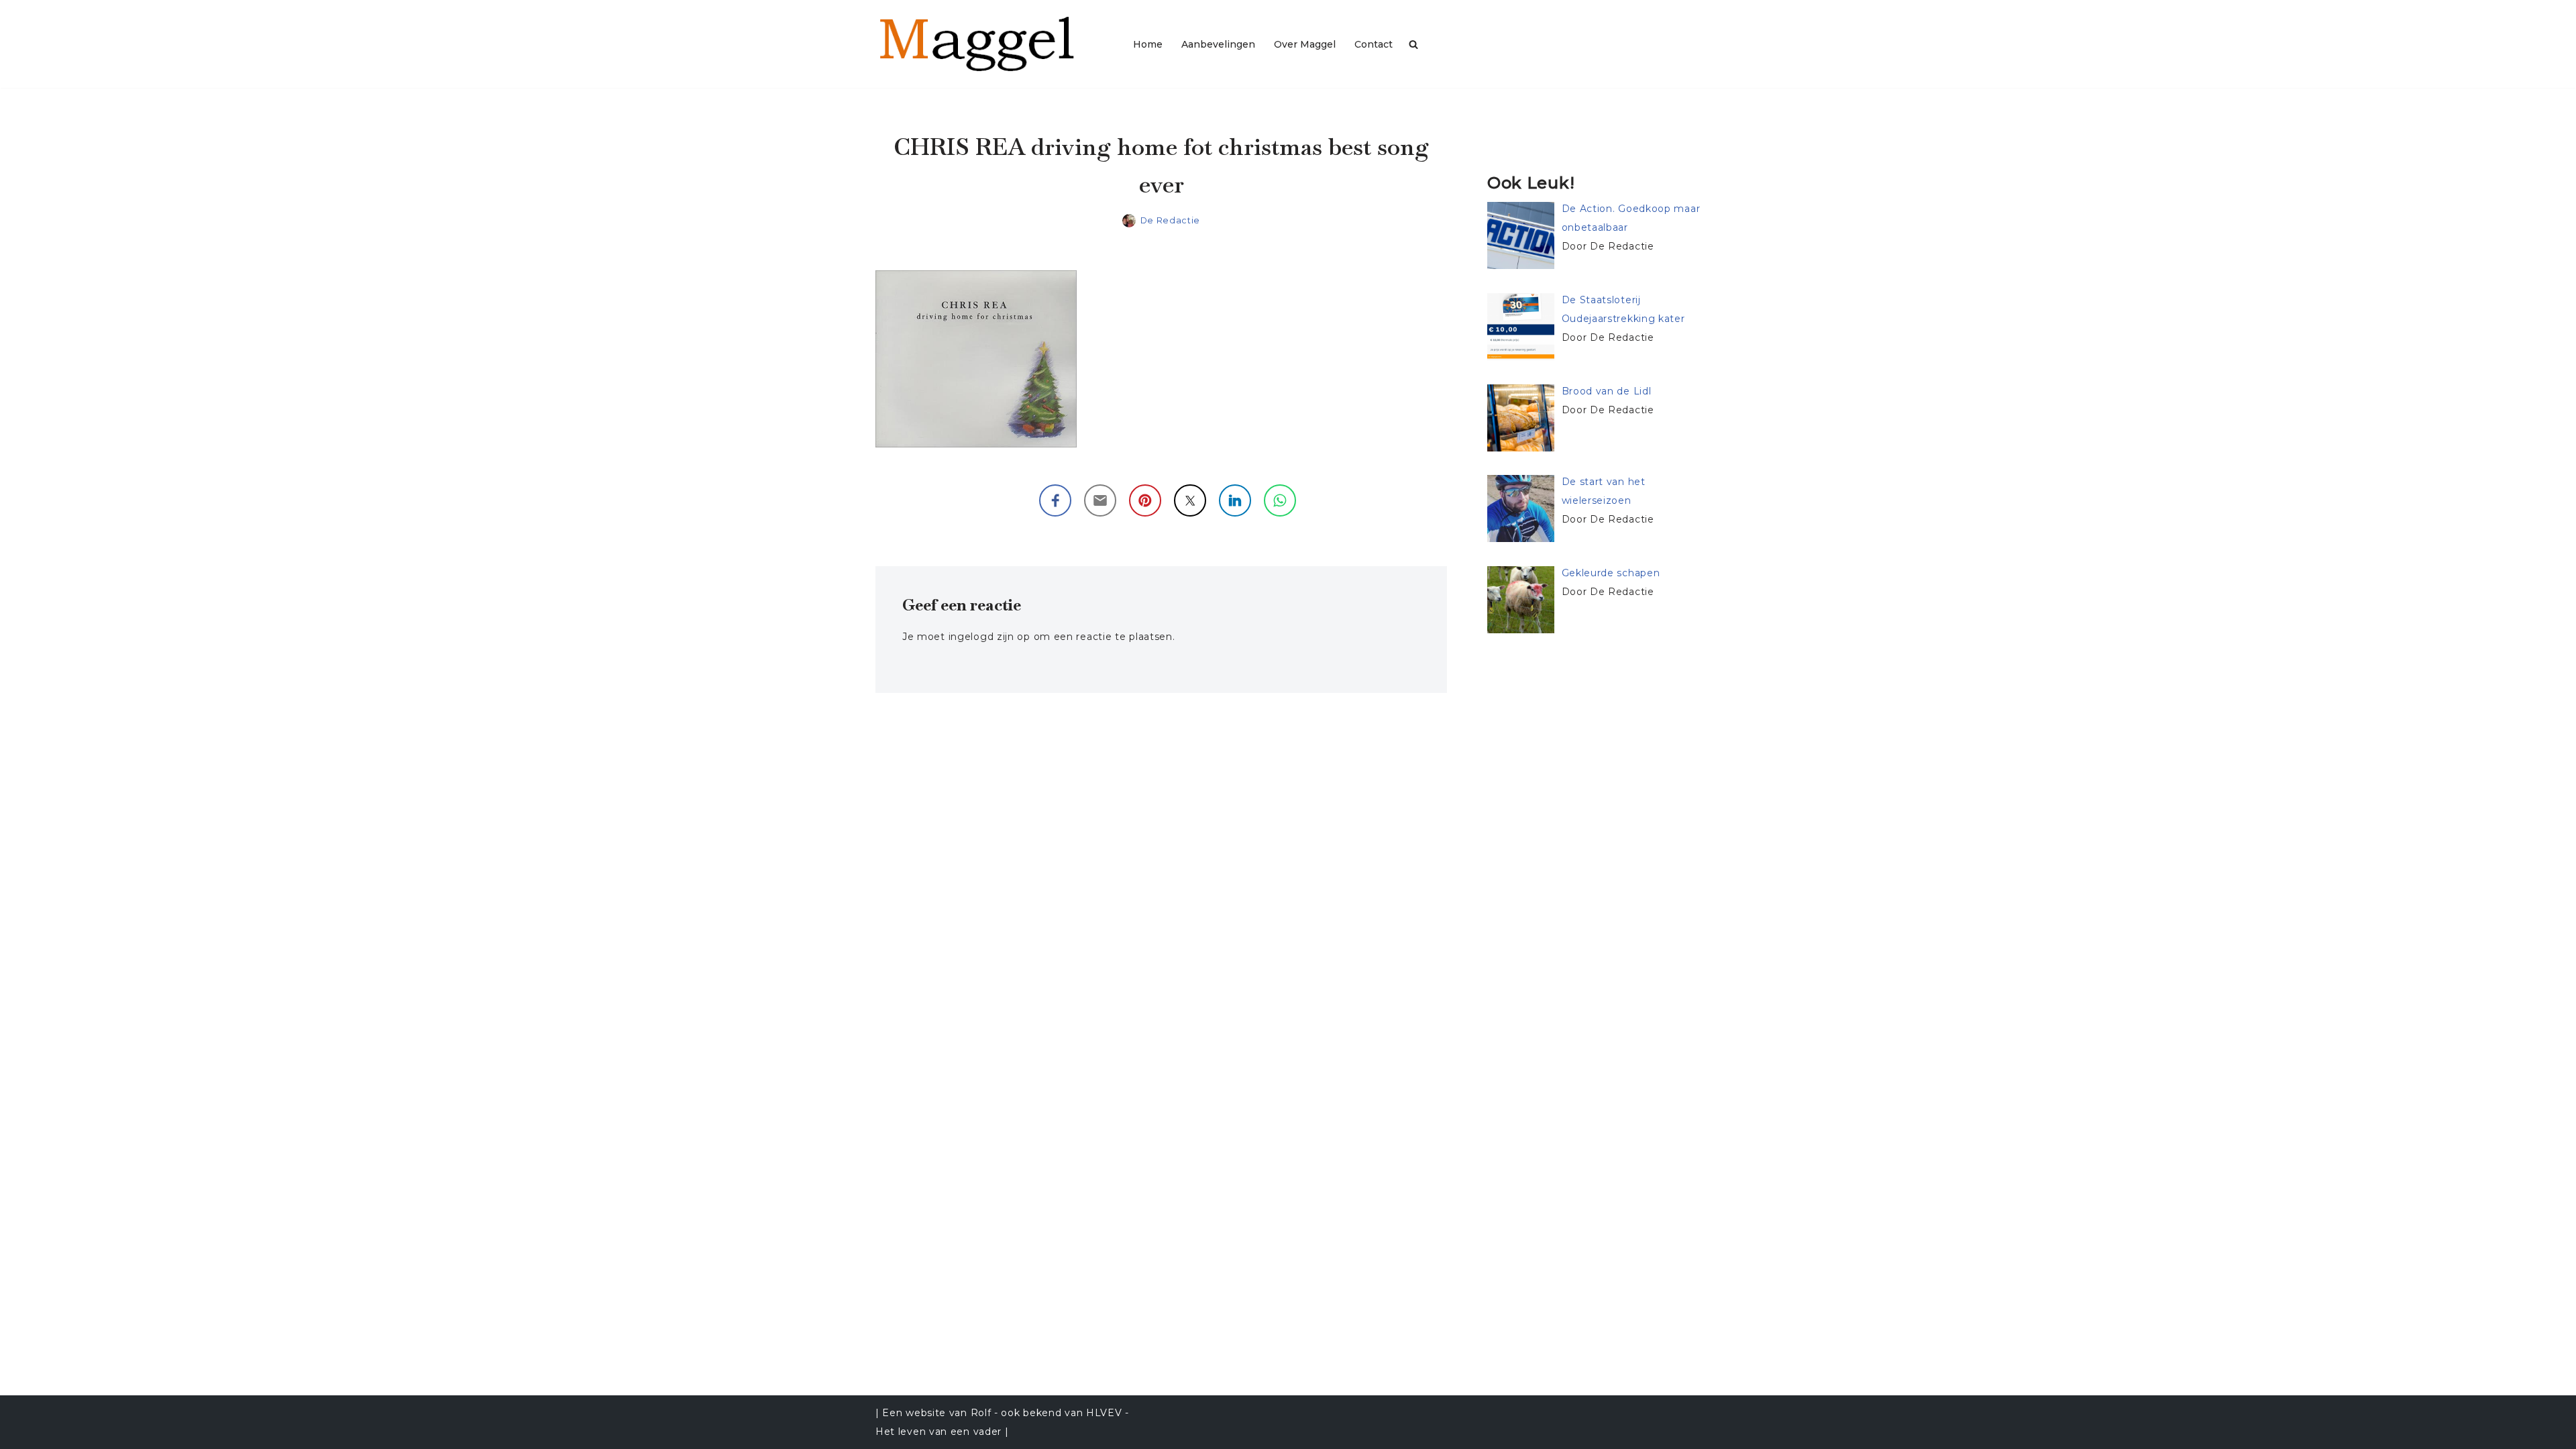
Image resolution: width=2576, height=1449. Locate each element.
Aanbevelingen (1218, 44)
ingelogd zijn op (989, 637)
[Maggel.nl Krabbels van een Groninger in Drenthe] (993, 44)
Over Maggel (1305, 44)
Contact (1374, 44)
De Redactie (1171, 220)
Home (1148, 44)
